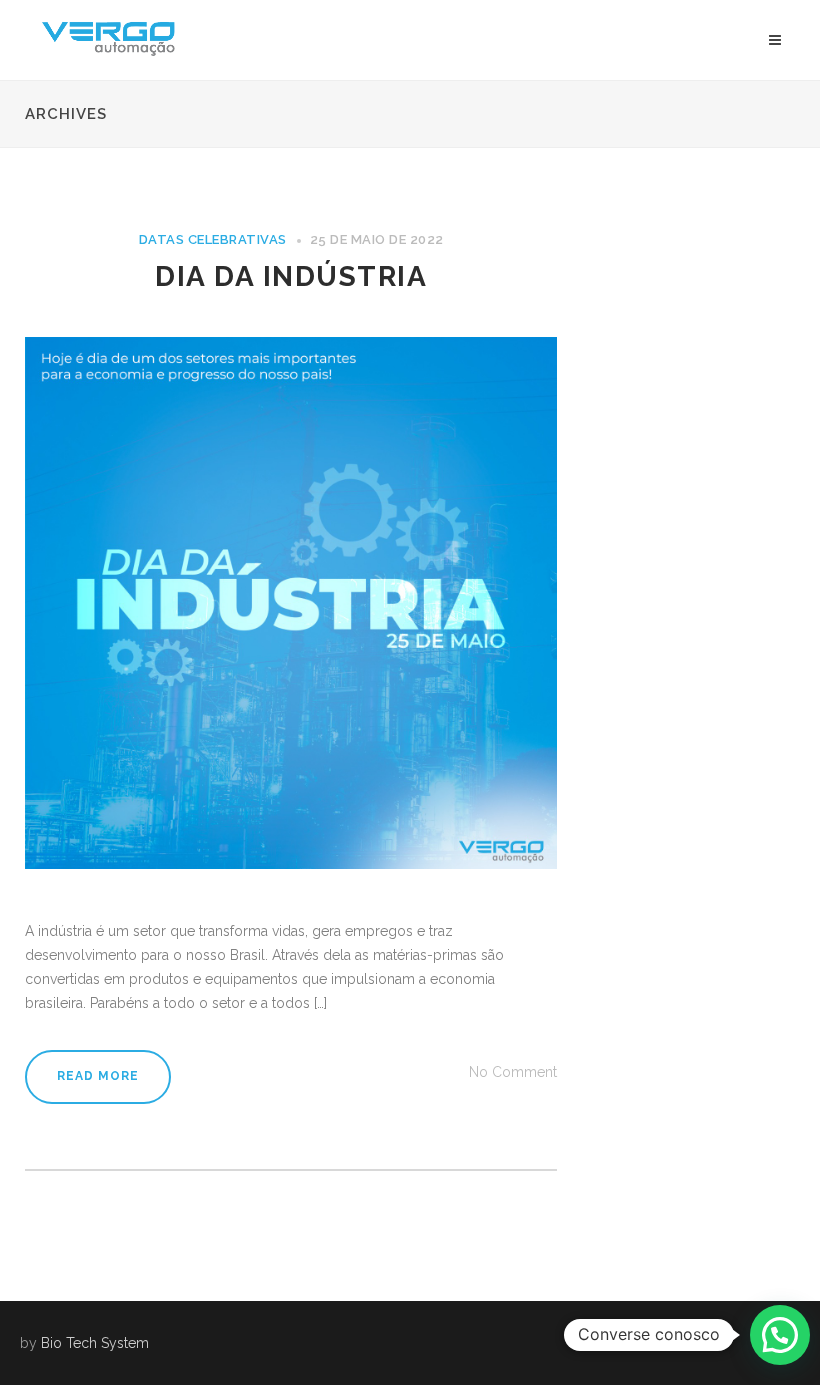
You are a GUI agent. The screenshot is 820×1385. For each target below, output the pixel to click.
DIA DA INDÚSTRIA (291, 276)
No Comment (513, 1072)
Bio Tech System (95, 1343)
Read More (98, 1076)
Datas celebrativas (213, 239)
